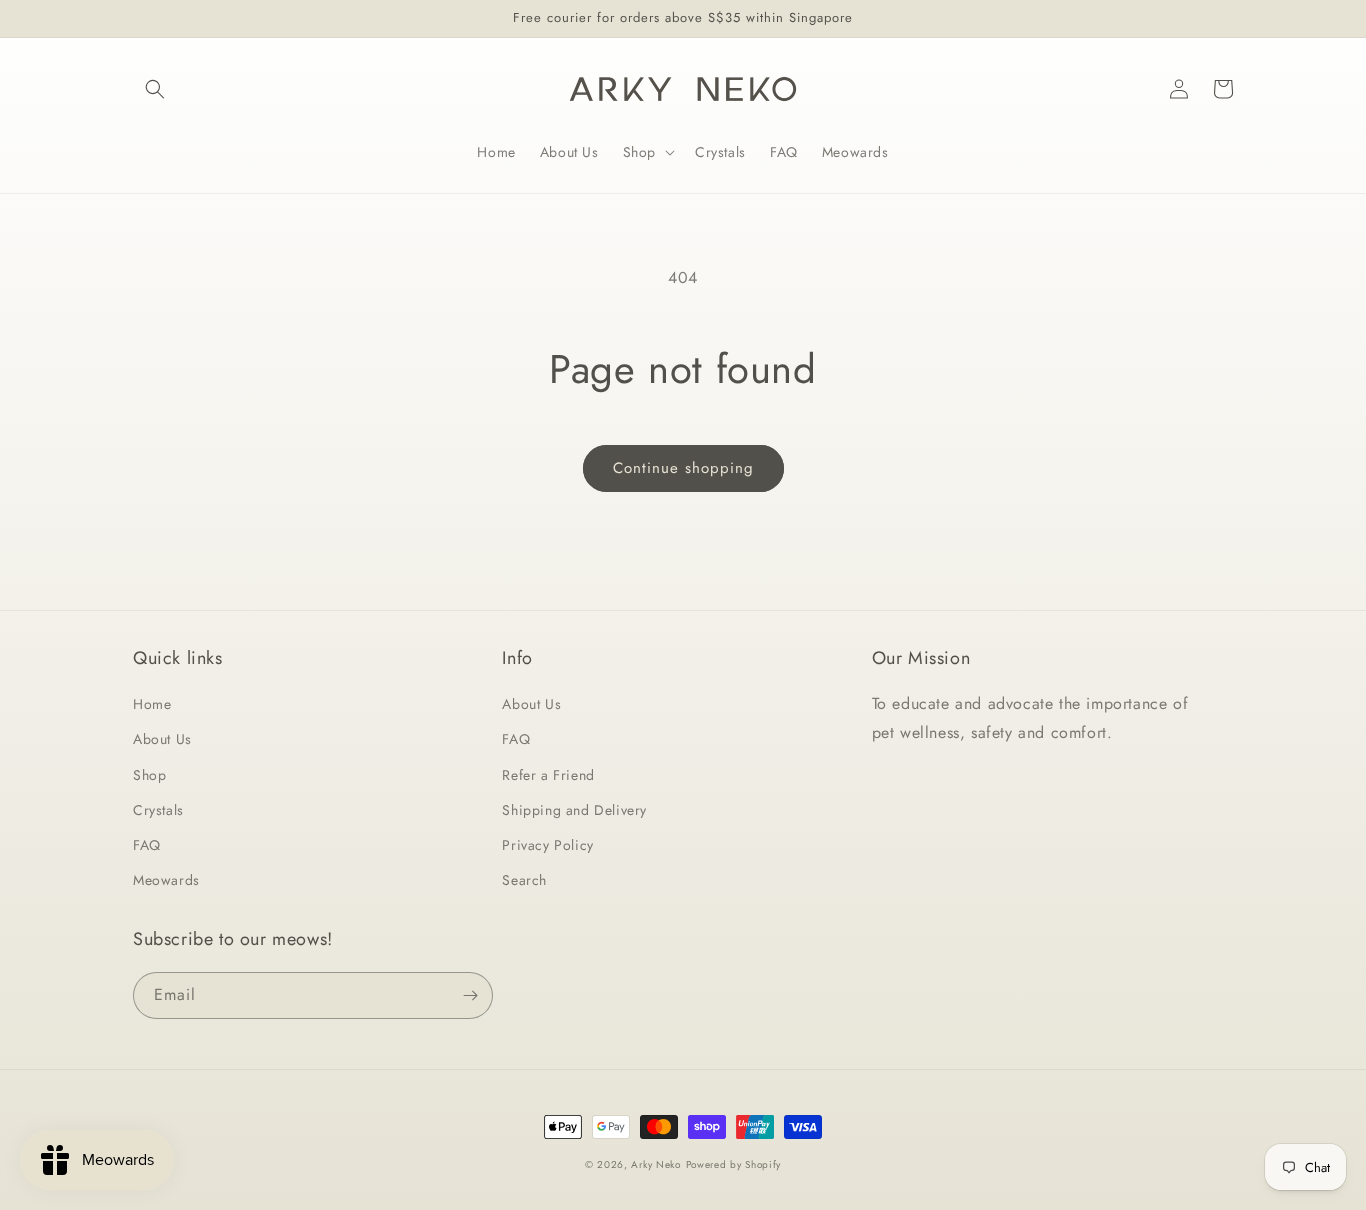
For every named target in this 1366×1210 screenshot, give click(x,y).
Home (152, 704)
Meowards (166, 880)
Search (524, 880)
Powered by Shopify (734, 1164)
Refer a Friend (548, 775)
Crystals (158, 810)
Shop (149, 775)
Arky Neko (655, 1164)
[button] (155, 89)
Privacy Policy (547, 845)
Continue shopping (683, 468)
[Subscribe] (470, 995)
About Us (162, 739)
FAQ (147, 845)
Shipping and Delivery (574, 810)
